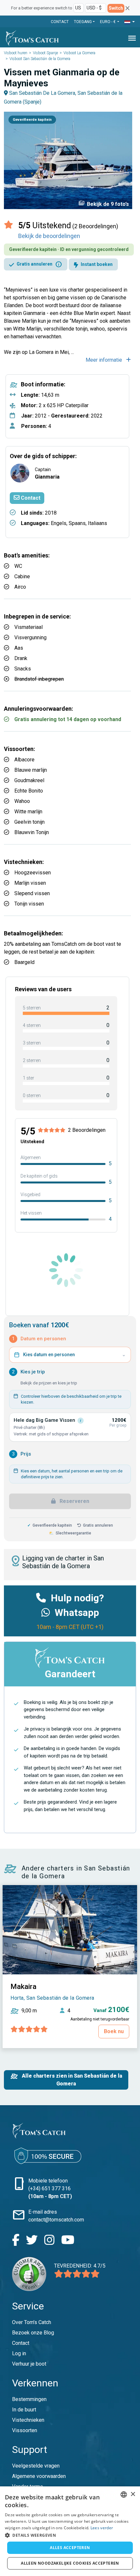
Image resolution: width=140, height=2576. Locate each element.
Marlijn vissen (30, 883)
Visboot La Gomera (79, 53)
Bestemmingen (29, 2399)
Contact (60, 22)
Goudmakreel (29, 780)
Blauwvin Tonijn (32, 832)
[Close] (127, 8)
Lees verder (102, 2528)
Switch (116, 8)
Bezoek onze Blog (33, 2333)
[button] (130, 22)
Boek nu (114, 2031)
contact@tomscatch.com (56, 2220)
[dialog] (70, 2531)
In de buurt (24, 2410)
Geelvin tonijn (29, 822)
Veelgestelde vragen (36, 2466)
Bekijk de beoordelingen (49, 236)
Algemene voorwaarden (39, 2476)
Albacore (24, 760)
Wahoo (22, 801)
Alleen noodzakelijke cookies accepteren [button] (70, 2563)
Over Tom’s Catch (32, 2322)
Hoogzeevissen (33, 873)
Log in (19, 2353)
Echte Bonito (29, 791)
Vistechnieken (28, 2420)
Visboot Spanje (45, 53)
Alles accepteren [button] (70, 2548)
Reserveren (74, 1501)
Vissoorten (25, 2430)
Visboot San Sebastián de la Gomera (40, 59)
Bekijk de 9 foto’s (104, 204)
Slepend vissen (32, 893)
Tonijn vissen (29, 904)
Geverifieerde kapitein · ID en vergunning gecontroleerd (69, 249)
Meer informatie (105, 360)
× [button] (133, 2494)
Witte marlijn (28, 812)
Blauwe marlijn (31, 770)
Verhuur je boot (29, 2364)
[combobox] (124, 2495)
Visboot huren (16, 53)
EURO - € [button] (108, 22)
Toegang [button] (83, 22)
